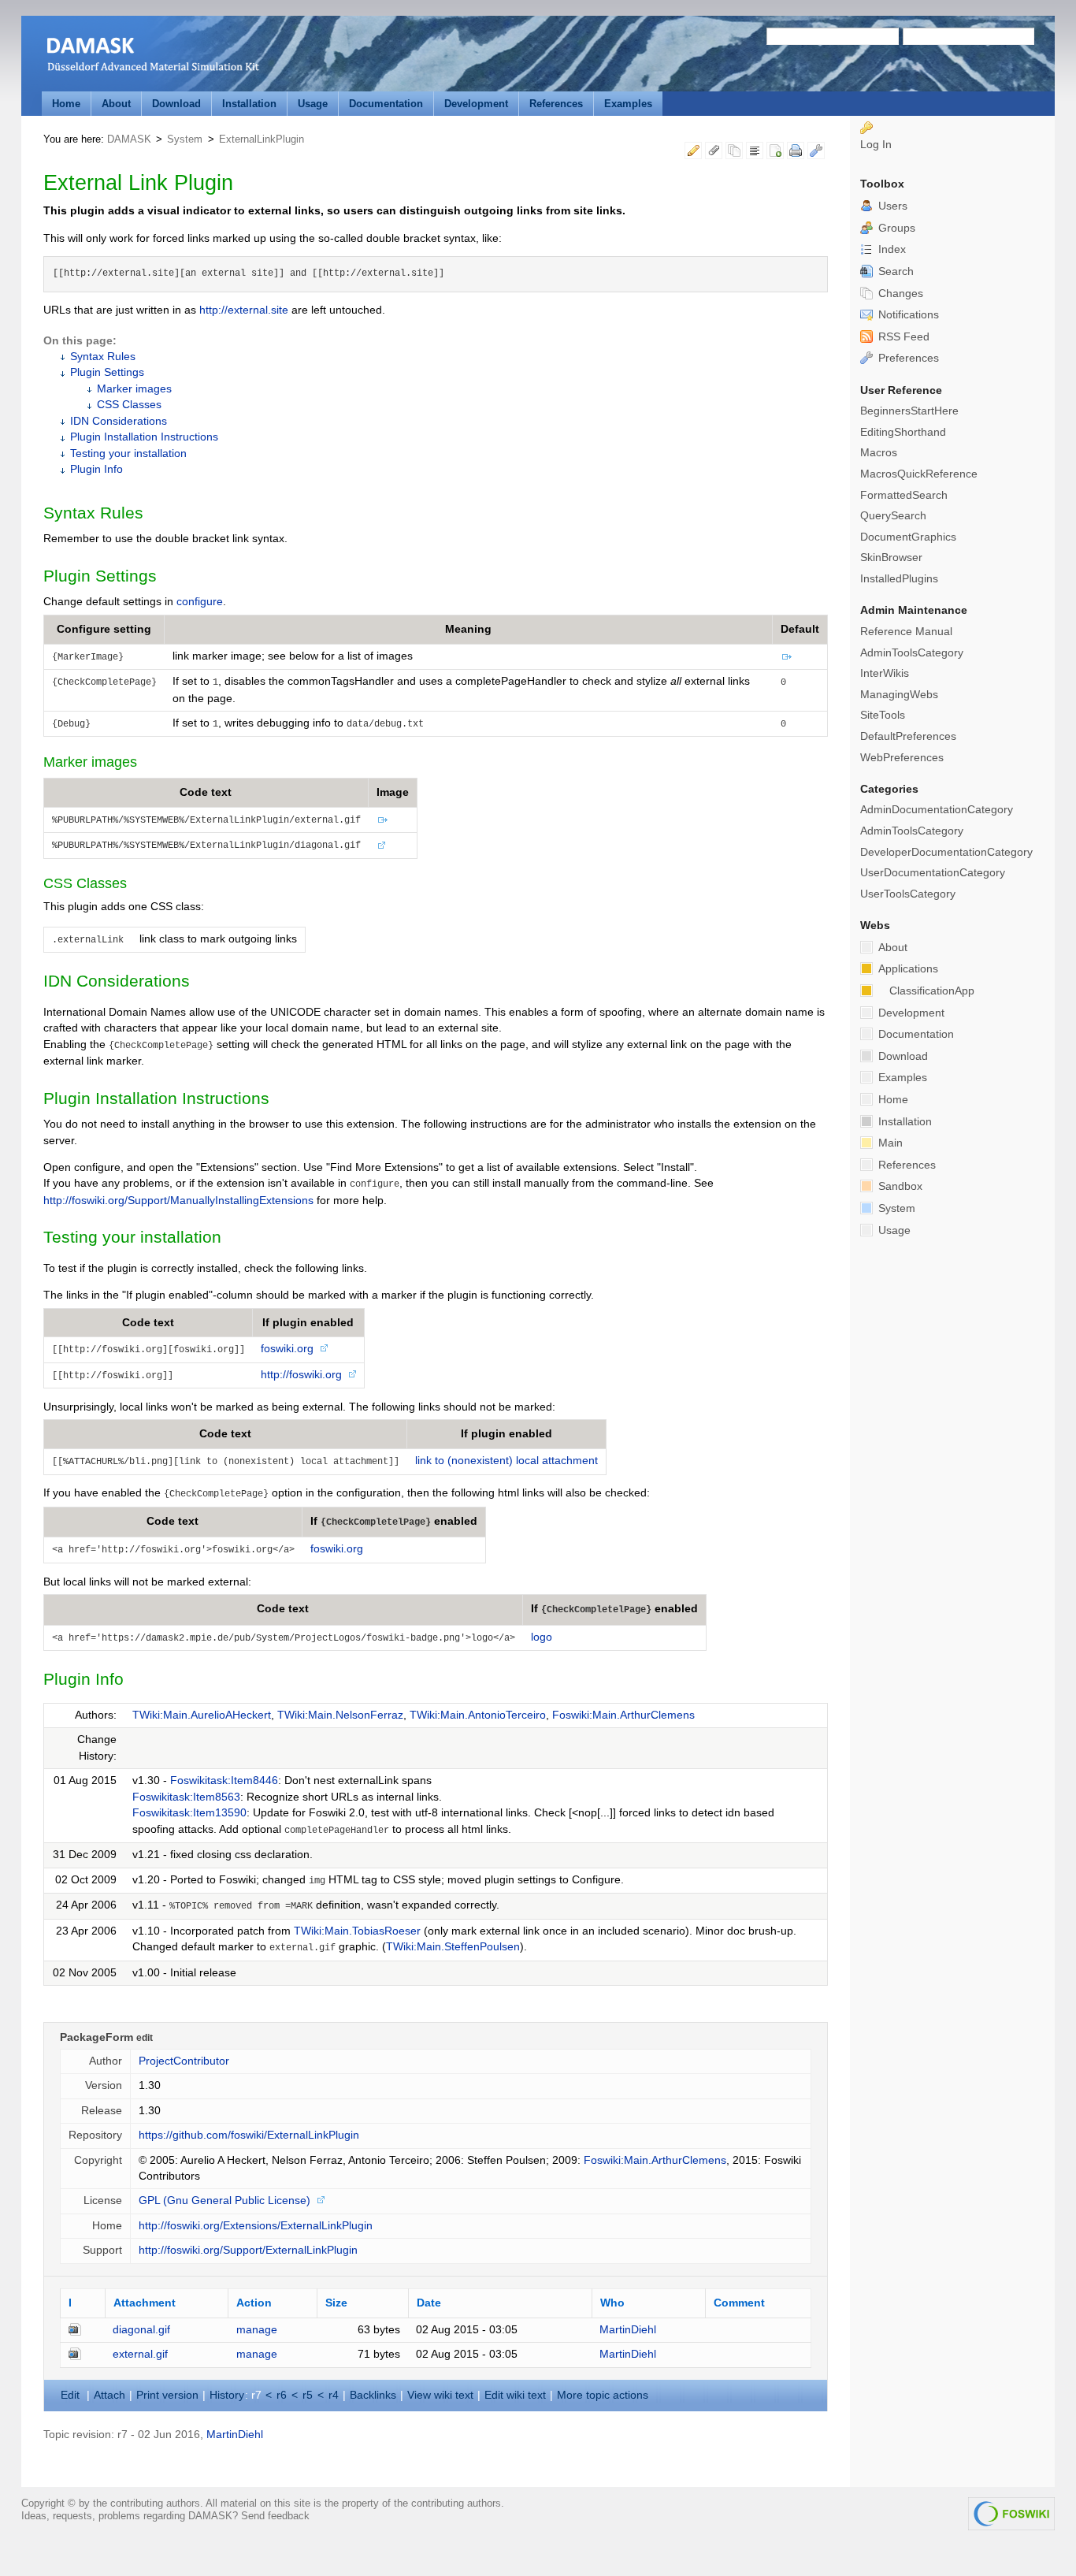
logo (542, 1637)
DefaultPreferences (908, 736)
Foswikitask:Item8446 (224, 1781)
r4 (334, 2395)
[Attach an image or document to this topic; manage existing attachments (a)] (714, 153)
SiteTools (883, 715)
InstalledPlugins (899, 579)
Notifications (907, 315)
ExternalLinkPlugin (262, 139)
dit (72, 2395)
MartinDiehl (628, 2330)
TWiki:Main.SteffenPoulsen (453, 1947)
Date (429, 2303)
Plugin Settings (107, 372)
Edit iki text (515, 2395)
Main (889, 1143)
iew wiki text (440, 2395)
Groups (895, 228)
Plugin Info (96, 469)
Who (612, 2303)
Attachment (145, 2303)
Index (890, 249)
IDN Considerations (119, 421)
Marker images (134, 389)
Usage (313, 104)
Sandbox (899, 1186)
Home (66, 104)
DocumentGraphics (908, 537)
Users (891, 206)
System (185, 139)
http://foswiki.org (301, 1375)
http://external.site (244, 310)
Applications (907, 969)
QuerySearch (893, 516)
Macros (879, 453)
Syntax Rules (103, 357)
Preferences (907, 358)
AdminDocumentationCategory (937, 810)
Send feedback (275, 2516)
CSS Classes (129, 405)
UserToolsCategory (908, 894)
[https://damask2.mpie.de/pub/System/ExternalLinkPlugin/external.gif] (787, 656)
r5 (308, 2395)
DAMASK (129, 139)
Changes (899, 294)
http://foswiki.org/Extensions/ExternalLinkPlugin (256, 2226)
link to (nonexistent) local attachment (506, 1461)
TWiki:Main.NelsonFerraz (340, 1715)
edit (145, 2037)
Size (336, 2303)
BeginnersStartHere (909, 411)
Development (476, 104)
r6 (282, 2395)
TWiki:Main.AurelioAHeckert (202, 1715)
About (116, 104)
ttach (109, 2395)
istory (227, 2395)
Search (894, 271)
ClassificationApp (932, 991)
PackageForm (96, 2037)
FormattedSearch (904, 495)
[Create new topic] (775, 153)
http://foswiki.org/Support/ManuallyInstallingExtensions (178, 1201)
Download (176, 104)
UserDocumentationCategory (933, 873)
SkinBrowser (891, 558)
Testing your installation (128, 453)
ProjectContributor (184, 2061)
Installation (249, 104)
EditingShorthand (903, 432)
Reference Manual (906, 632)
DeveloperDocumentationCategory (946, 852)
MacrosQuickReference (919, 474)
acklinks (373, 2395)
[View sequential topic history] (734, 153)
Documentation (386, 104)
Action (254, 2303)
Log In (876, 145)
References (556, 104)
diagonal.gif (141, 2330)
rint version (167, 2395)
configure (200, 602)
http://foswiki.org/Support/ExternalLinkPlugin (248, 2250)
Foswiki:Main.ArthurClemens (623, 1715)
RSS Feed (902, 337)
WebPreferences (902, 758)
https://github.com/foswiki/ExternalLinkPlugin (249, 2135)
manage (257, 2330)
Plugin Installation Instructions (144, 437)
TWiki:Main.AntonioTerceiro (478, 1715)
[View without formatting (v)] (755, 153)
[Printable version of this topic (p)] (796, 153)
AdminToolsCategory (912, 653)
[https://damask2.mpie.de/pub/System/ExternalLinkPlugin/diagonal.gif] (381, 845)
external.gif (140, 2354)
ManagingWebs (899, 695)
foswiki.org (287, 1349)
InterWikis (885, 673)
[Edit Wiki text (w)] (693, 153)
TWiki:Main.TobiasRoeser (357, 1931)
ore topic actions (603, 2395)
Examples (628, 104)
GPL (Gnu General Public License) (224, 2201)
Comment (739, 2303)
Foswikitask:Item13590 (189, 1813)
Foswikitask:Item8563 (186, 1797)
